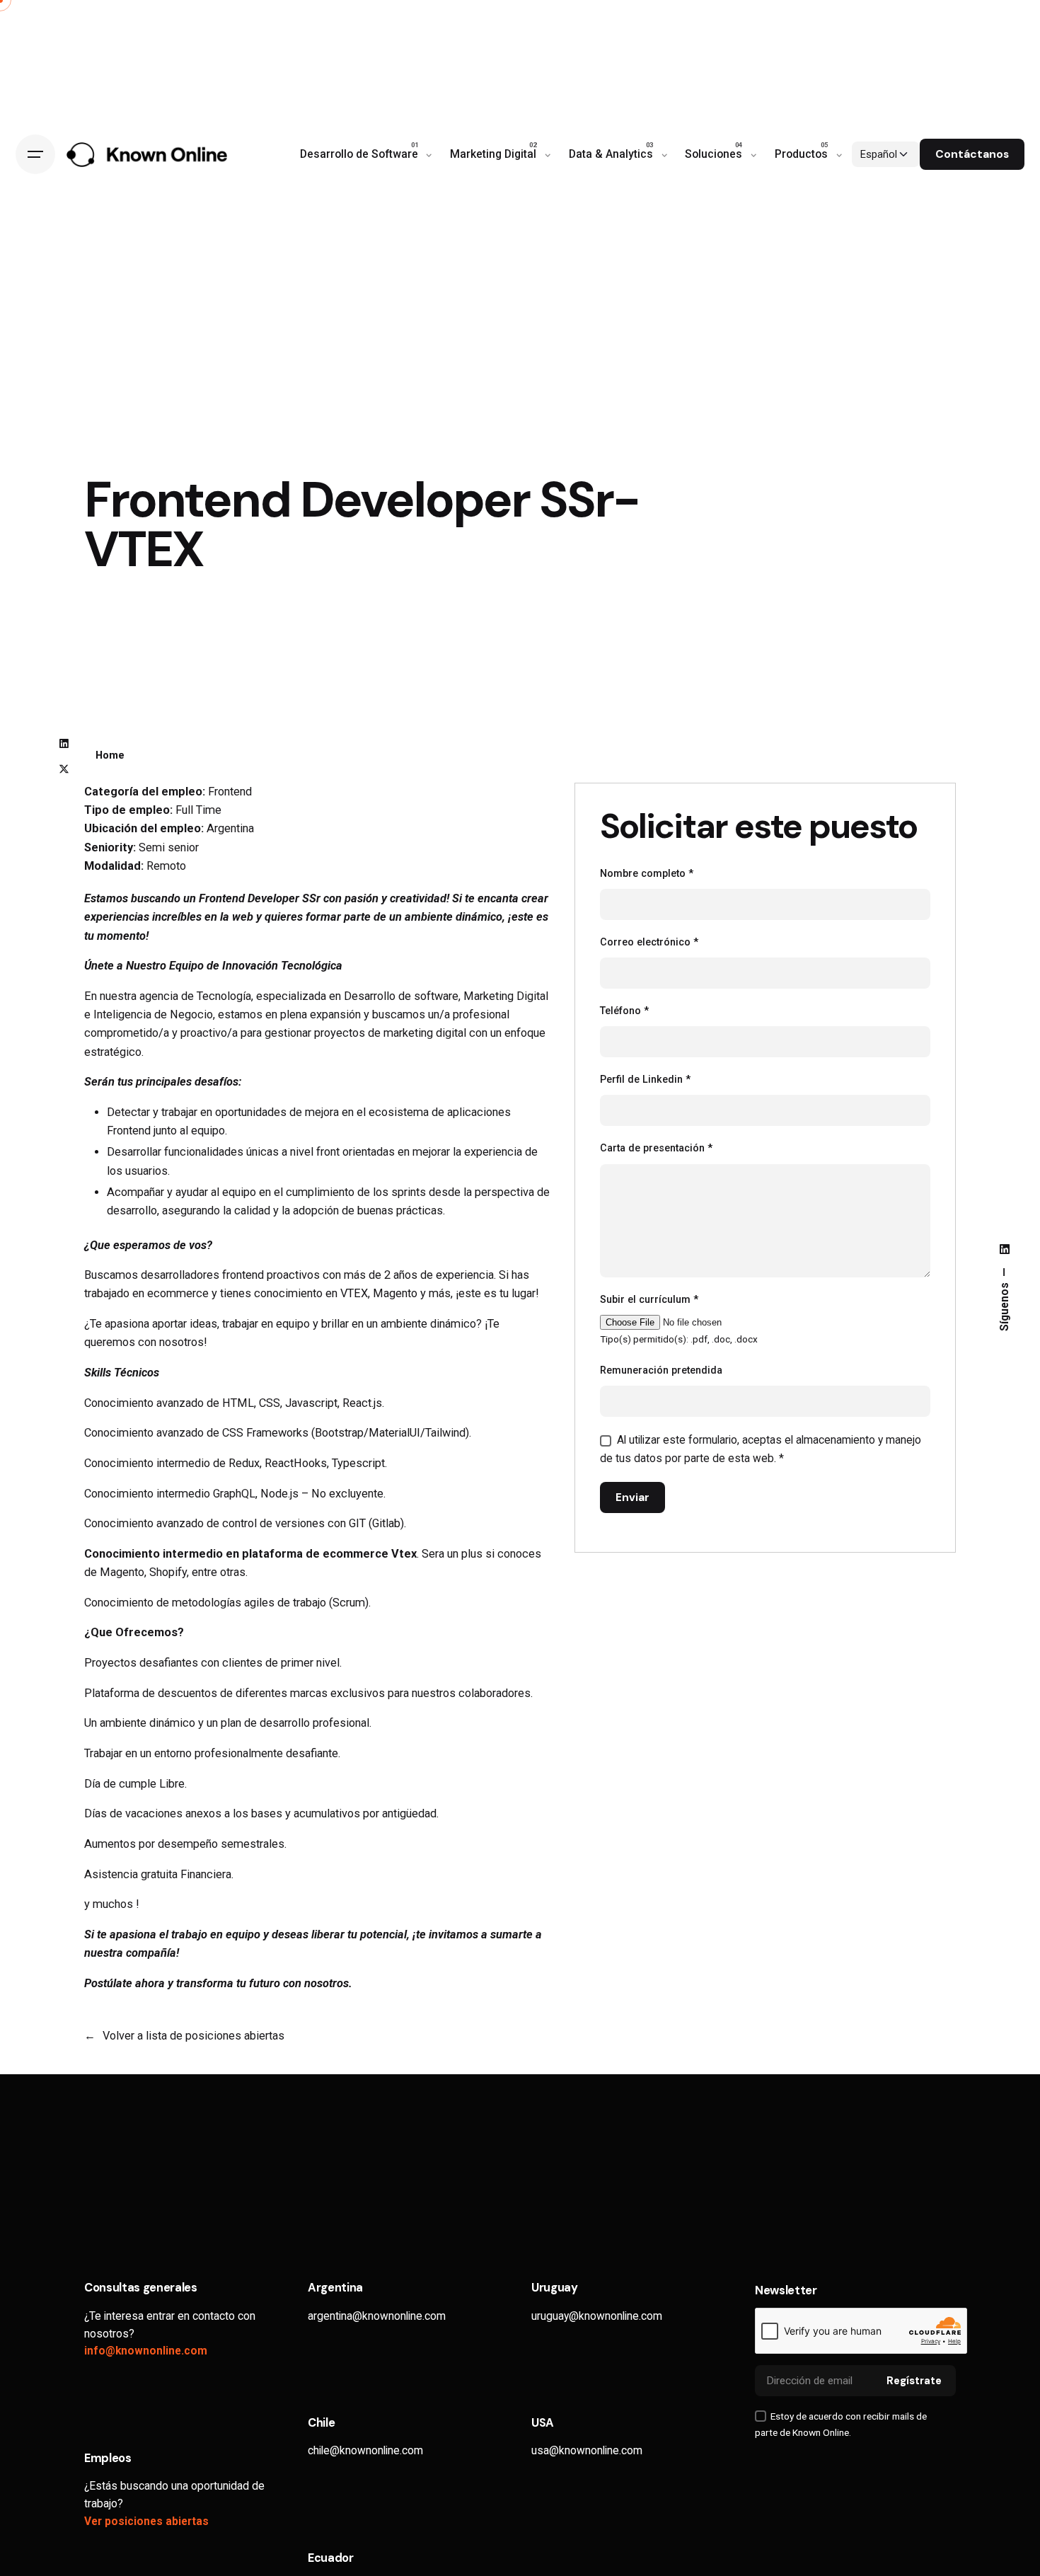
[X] (64, 769)
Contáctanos (972, 154)
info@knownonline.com (146, 2351)
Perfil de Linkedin (645, 1080)
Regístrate (914, 2381)
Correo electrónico (649, 942)
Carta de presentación (656, 1148)
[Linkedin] (64, 744)
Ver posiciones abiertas (146, 2522)
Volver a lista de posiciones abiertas (193, 2036)
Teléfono (624, 1011)
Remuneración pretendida (661, 1370)
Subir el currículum (649, 1300)
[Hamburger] (35, 154)
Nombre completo (647, 874)
